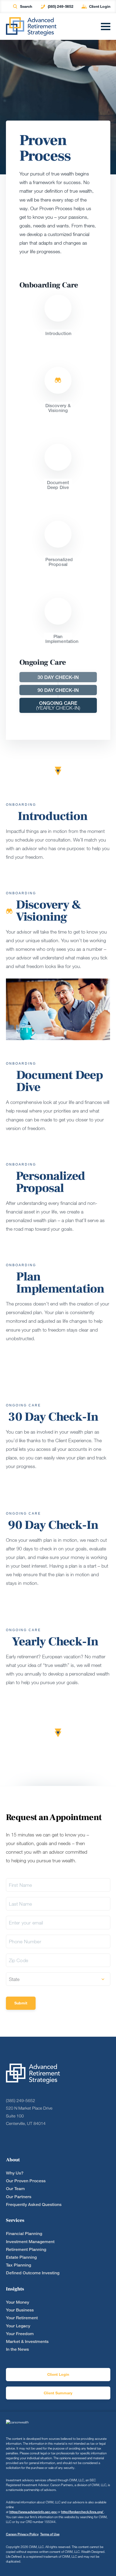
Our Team (15, 2189)
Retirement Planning (26, 2249)
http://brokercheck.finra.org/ (83, 2512)
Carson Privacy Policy (22, 2534)
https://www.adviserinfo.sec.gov (33, 2512)
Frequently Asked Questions (34, 2204)
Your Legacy (18, 2326)
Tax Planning (18, 2265)
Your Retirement (22, 2318)
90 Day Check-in (58, 690)
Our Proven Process (26, 2181)
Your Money (18, 2302)
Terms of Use (50, 2534)
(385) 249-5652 (61, 6)
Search (26, 6)
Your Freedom (20, 2334)
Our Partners (19, 2197)
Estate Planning (21, 2257)
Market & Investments (27, 2341)
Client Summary (58, 2393)
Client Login (100, 6)
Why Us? (15, 2173)
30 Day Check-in (58, 677)
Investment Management (30, 2242)
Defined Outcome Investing (33, 2273)
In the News (17, 2349)
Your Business (20, 2310)
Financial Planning (24, 2234)
